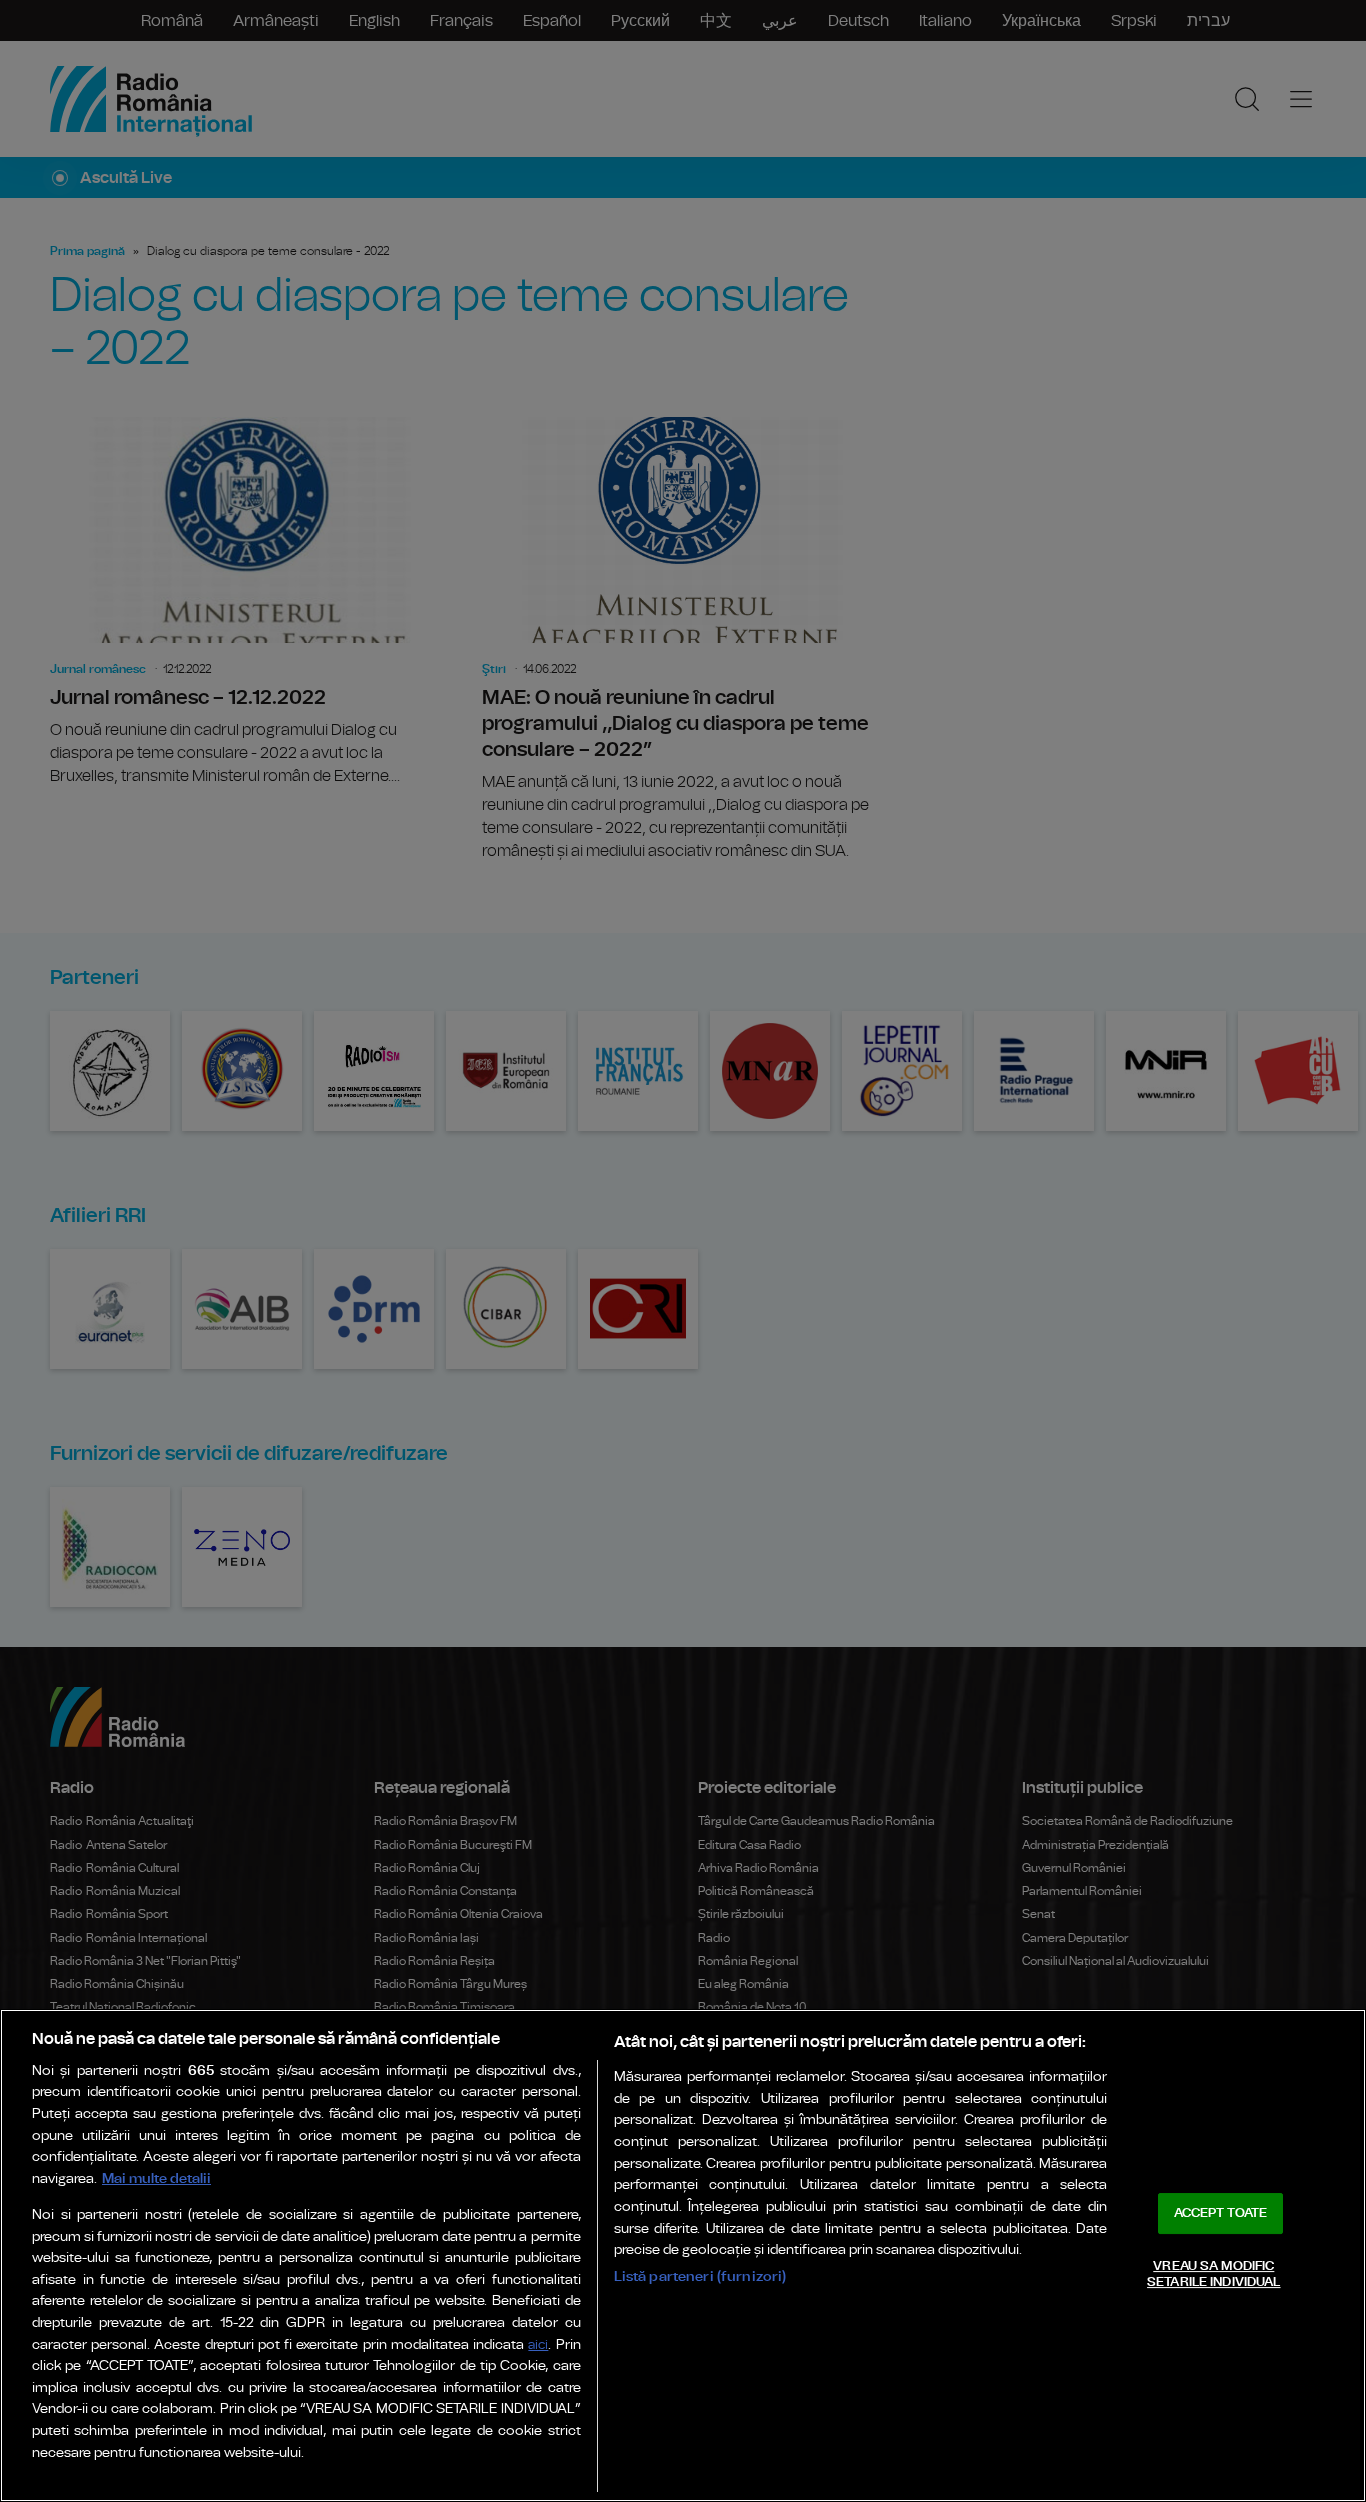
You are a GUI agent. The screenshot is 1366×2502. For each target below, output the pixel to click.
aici (538, 2345)
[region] (683, 2255)
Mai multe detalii (156, 2178)
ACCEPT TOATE (1221, 2213)
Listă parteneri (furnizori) (700, 2276)
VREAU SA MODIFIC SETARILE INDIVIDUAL (1213, 2274)
